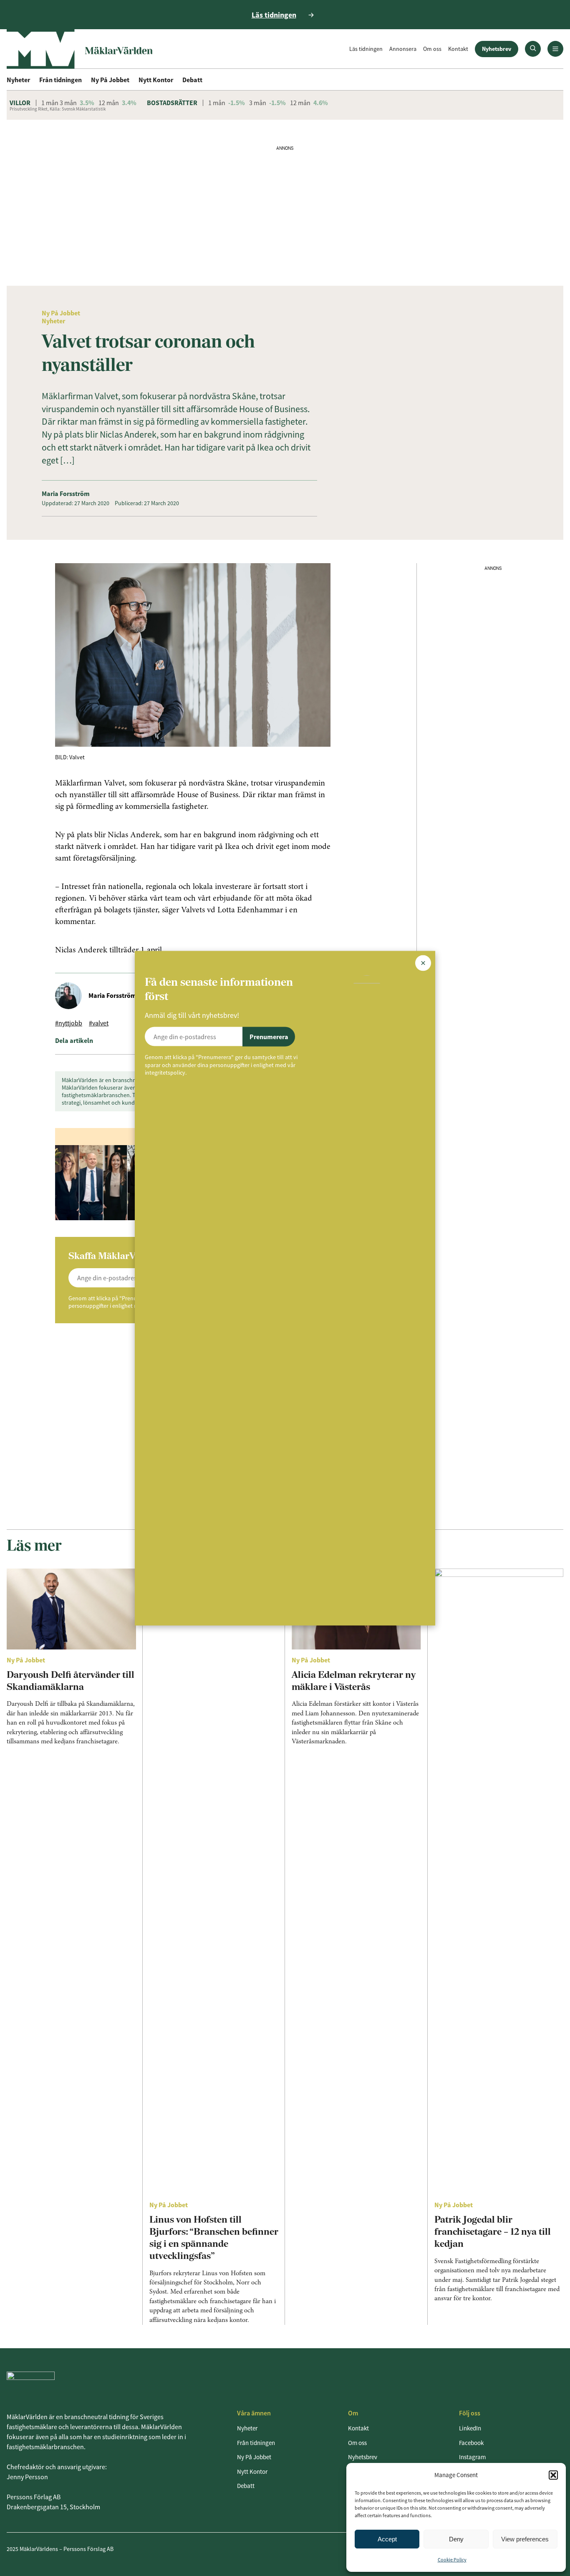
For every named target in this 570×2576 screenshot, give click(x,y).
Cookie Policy (452, 2560)
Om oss (432, 49)
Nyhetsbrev (497, 49)
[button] (553, 2475)
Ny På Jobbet (110, 80)
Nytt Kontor (156, 80)
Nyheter (18, 80)
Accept (387, 2539)
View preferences (525, 2539)
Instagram (472, 2457)
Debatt (192, 80)
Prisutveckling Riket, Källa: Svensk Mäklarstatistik (58, 109)
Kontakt (458, 49)
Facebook (471, 2443)
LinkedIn (470, 2428)
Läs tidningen (366, 49)
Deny (456, 2539)
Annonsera (403, 49)
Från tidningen (61, 80)
